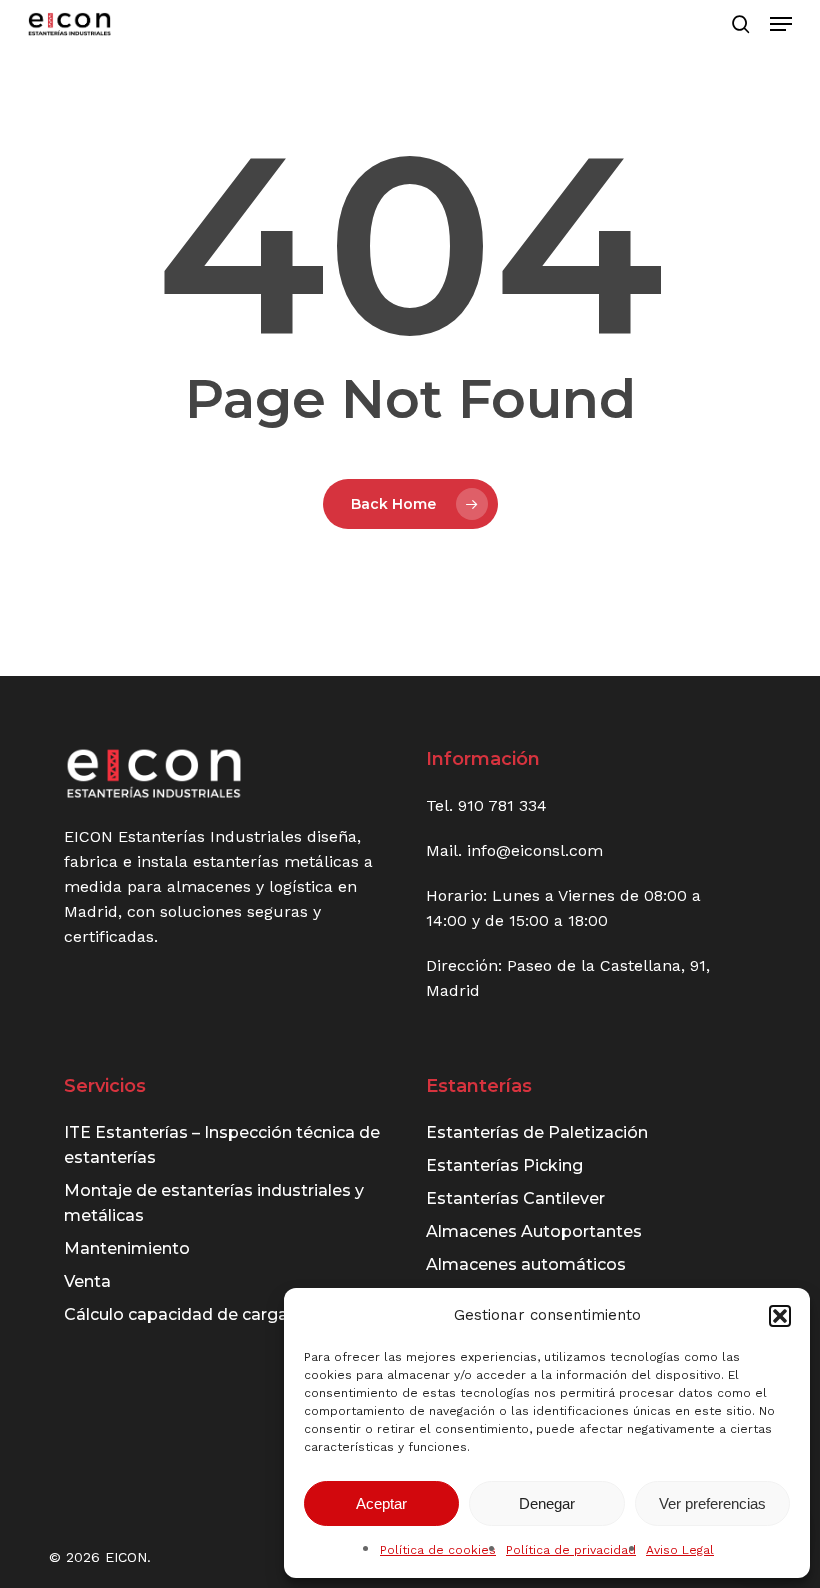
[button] (780, 1316)
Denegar (547, 1503)
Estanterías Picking (504, 1165)
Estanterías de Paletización (537, 1132)
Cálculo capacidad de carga (176, 1314)
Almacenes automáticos (526, 1264)
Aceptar (381, 1503)
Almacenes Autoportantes (534, 1231)
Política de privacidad (571, 1550)
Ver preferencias (712, 1503)
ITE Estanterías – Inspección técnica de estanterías (222, 1145)
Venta (87, 1281)
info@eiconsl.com (535, 850)
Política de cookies (438, 1550)
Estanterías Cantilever (515, 1198)
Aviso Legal (680, 1550)
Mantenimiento (127, 1248)
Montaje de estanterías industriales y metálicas (214, 1203)
